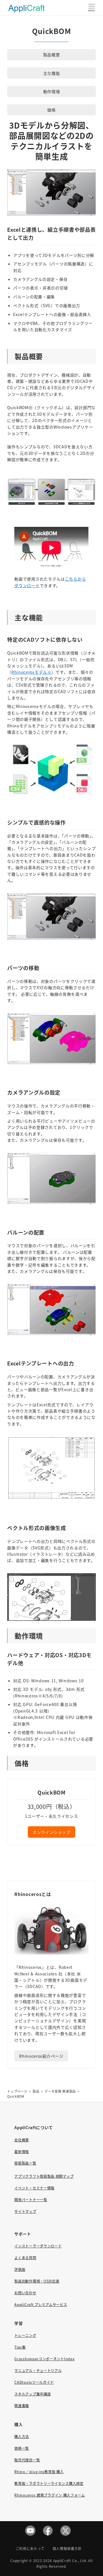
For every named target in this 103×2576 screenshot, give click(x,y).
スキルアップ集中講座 (32, 2394)
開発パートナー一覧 (31, 2200)
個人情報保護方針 (67, 2548)
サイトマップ (25, 2211)
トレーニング (25, 2335)
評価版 (20, 2269)
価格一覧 (22, 2448)
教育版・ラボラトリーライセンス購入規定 (49, 2483)
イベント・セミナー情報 (34, 2188)
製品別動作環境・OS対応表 (37, 2281)
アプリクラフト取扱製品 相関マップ (44, 2176)
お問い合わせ (25, 2293)
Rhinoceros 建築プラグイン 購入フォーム (50, 2495)
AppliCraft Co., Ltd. (70, 2560)
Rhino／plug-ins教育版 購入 (39, 2472)
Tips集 (20, 2347)
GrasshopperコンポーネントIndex (44, 2359)
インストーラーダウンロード (38, 2246)
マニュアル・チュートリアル (38, 2371)
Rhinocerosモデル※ (31, 672)
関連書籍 (22, 2406)
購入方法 (22, 2437)
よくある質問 (25, 2258)
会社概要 (22, 2140)
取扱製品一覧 (25, 2163)
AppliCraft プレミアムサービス (41, 2305)
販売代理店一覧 (27, 2460)
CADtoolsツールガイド (34, 2382)
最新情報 (22, 2152)
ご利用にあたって (30, 2548)
